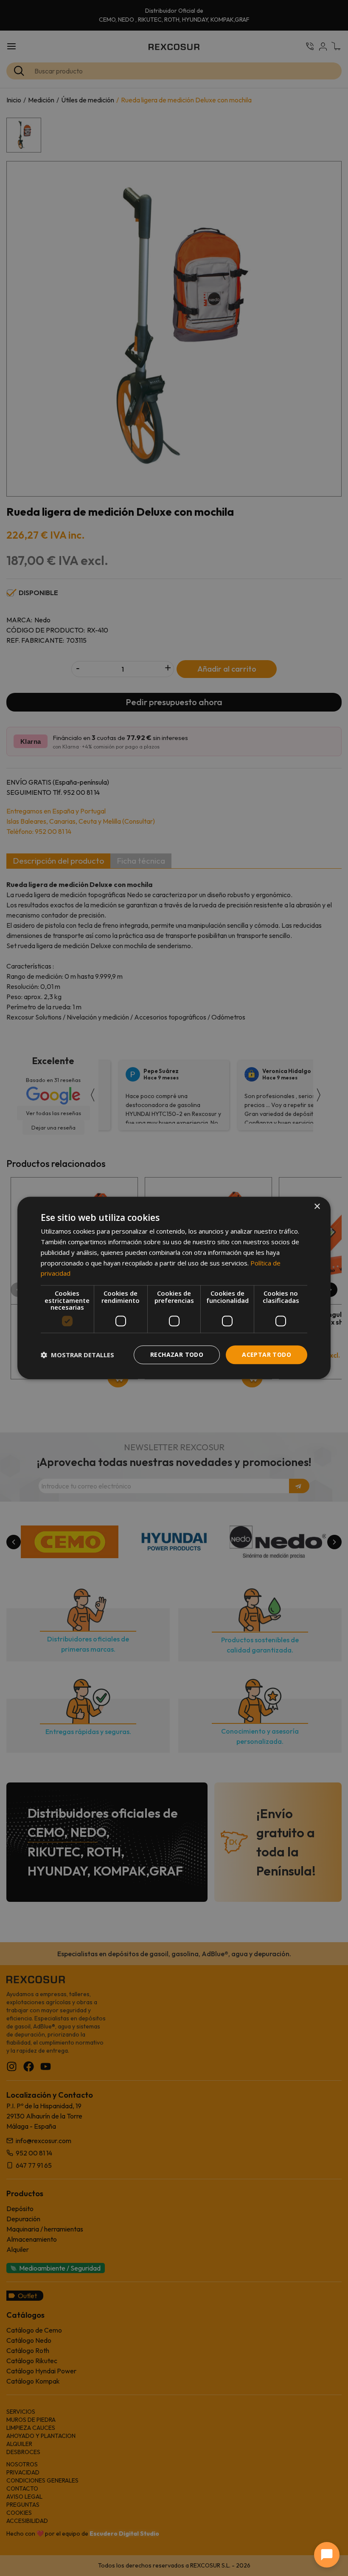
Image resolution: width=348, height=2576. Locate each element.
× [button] (317, 1207)
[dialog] (174, 1288)
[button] (77, 1355)
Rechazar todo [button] (177, 1354)
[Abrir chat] (327, 2555)
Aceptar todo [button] (267, 1354)
